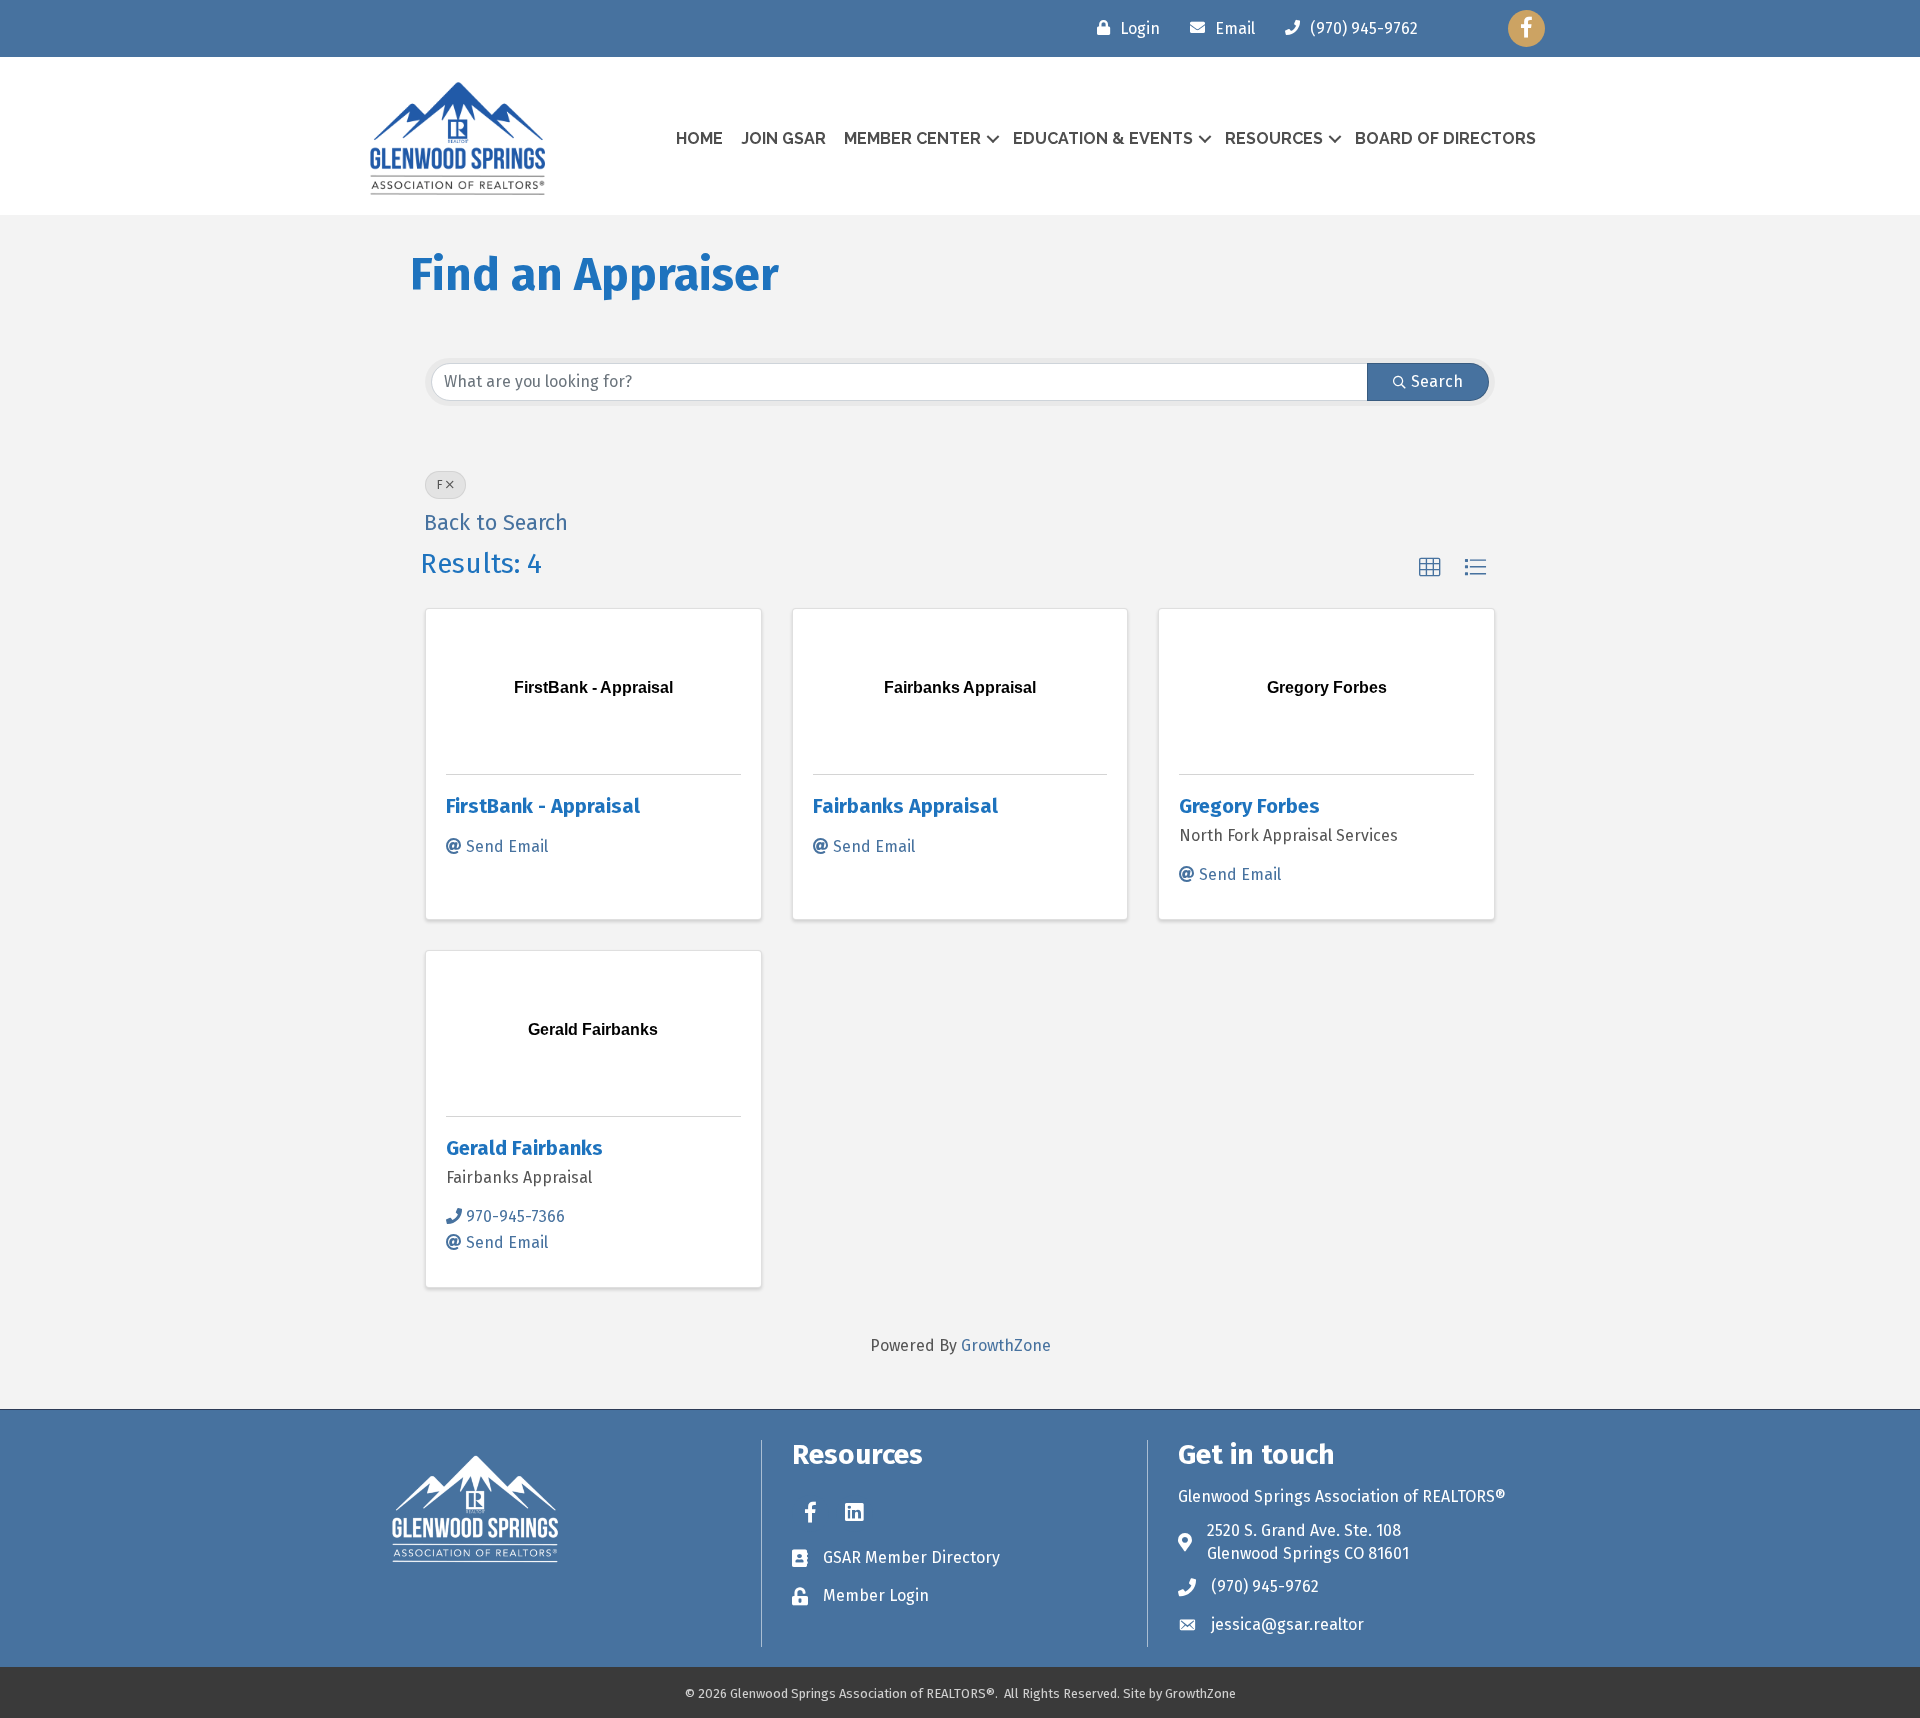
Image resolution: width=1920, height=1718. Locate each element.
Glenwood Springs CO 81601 (1308, 1553)
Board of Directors (1445, 138)
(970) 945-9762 (1265, 1586)
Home (699, 138)
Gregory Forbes (1249, 806)
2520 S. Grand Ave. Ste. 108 (1304, 1530)
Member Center (912, 138)
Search (1437, 381)
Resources (1274, 138)
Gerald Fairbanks (524, 1148)
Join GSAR (783, 138)
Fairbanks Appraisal (905, 806)
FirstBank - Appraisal (543, 806)
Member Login (876, 1595)
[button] (1430, 568)
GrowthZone (1006, 1345)
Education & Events (1103, 138)
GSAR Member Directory (911, 1557)
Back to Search (496, 523)
